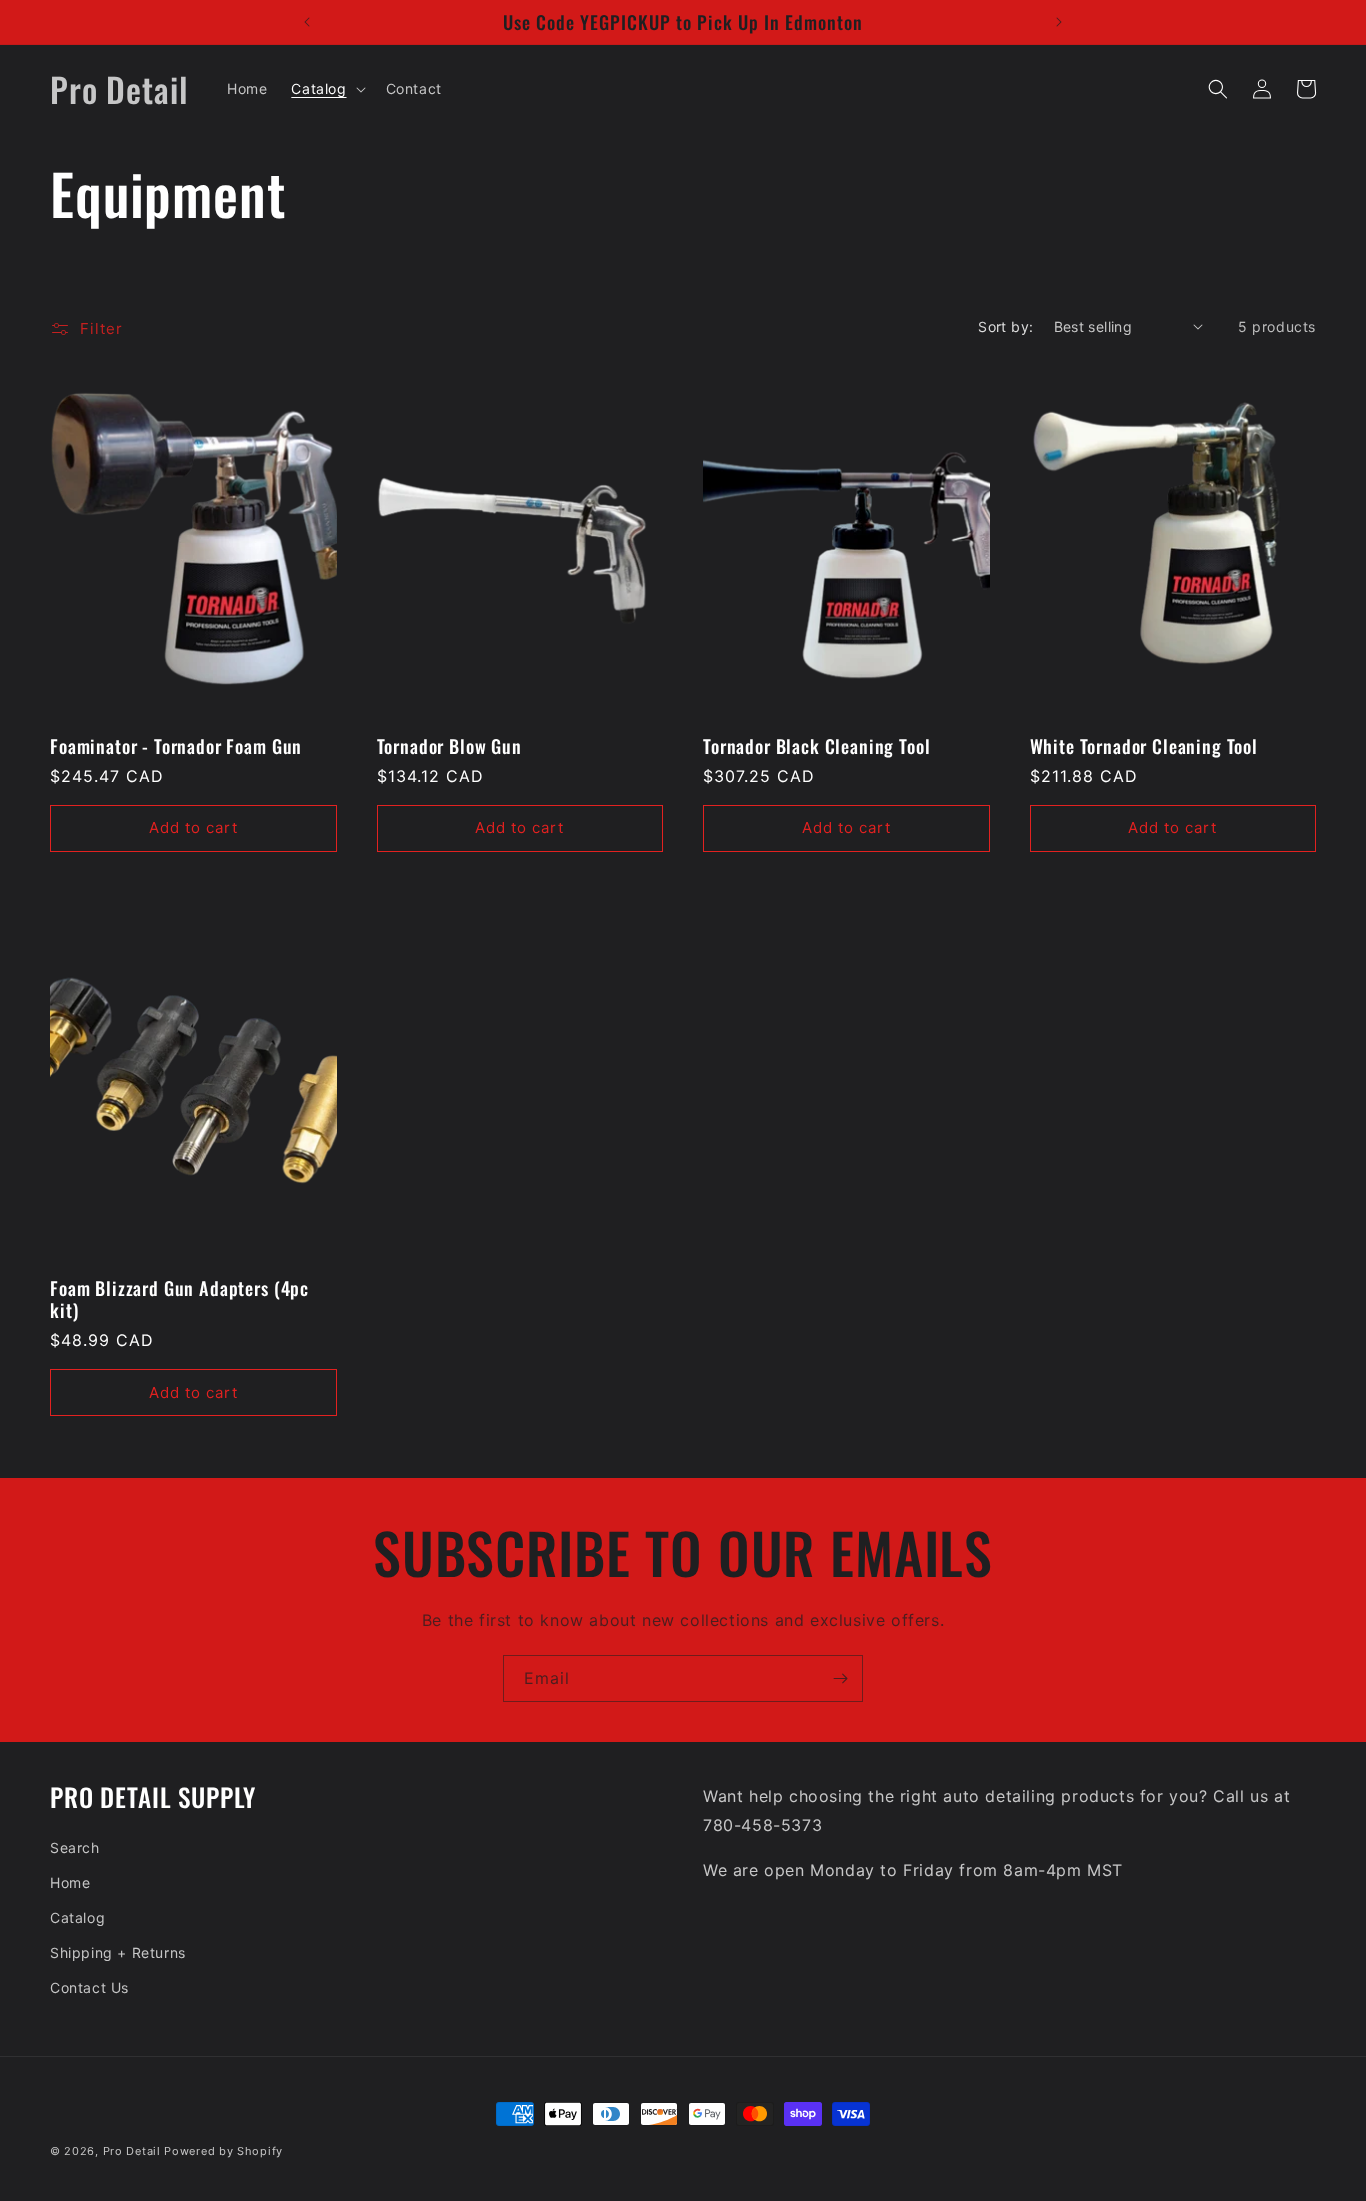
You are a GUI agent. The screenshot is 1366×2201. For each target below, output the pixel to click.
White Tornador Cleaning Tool (1144, 746)
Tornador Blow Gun (449, 746)
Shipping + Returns (118, 1952)
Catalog (77, 1917)
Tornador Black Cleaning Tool (817, 746)
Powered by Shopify (223, 2151)
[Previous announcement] (307, 22)
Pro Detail (132, 2151)
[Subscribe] (840, 1678)
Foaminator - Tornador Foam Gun (176, 746)
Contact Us (89, 1987)
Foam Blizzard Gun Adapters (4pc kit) (179, 1299)
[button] (326, 89)
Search (75, 1847)
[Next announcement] (1059, 22)
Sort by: (1005, 326)
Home (70, 1882)
